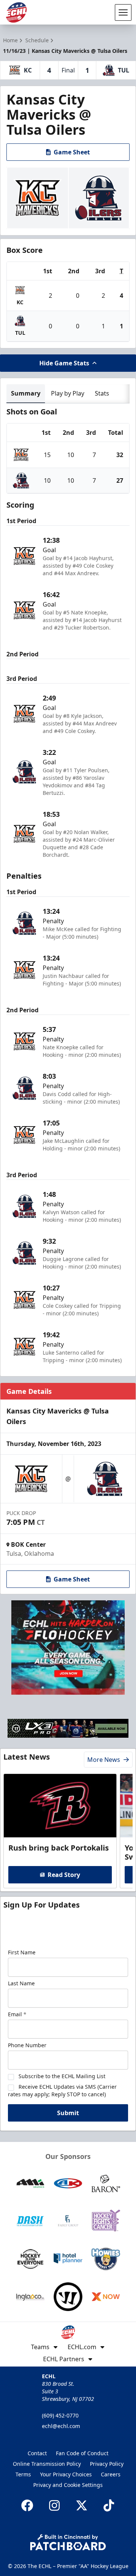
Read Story (64, 1875)
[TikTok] (109, 2505)
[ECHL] (16, 12)
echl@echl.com (61, 2426)
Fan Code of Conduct (82, 2453)
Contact (37, 2453)
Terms (23, 2474)
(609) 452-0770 (60, 2415)
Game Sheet (72, 152)
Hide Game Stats (64, 363)
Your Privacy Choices (66, 2474)
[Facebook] (27, 2505)
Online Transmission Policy (47, 2464)
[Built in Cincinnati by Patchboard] (68, 2542)
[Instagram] (54, 2505)
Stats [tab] (102, 393)
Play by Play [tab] (68, 393)
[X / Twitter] (82, 2505)
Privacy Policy (107, 2464)
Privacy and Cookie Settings (68, 2485)
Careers (111, 2474)
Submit (68, 2113)
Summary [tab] (26, 393)
